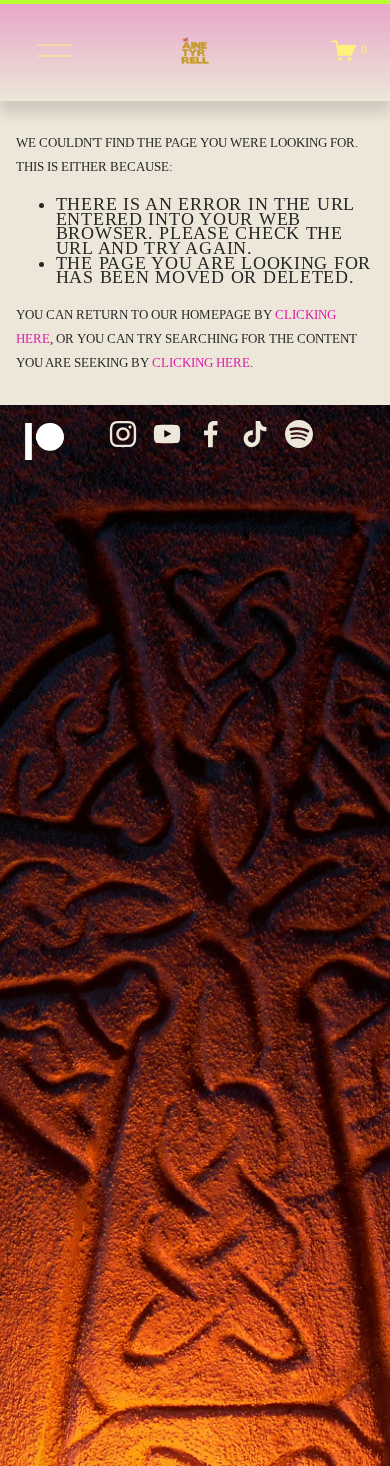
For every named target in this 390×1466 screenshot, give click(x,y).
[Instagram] (123, 434)
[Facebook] (211, 434)
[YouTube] (167, 434)
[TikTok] (255, 434)
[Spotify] (299, 434)
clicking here (201, 362)
